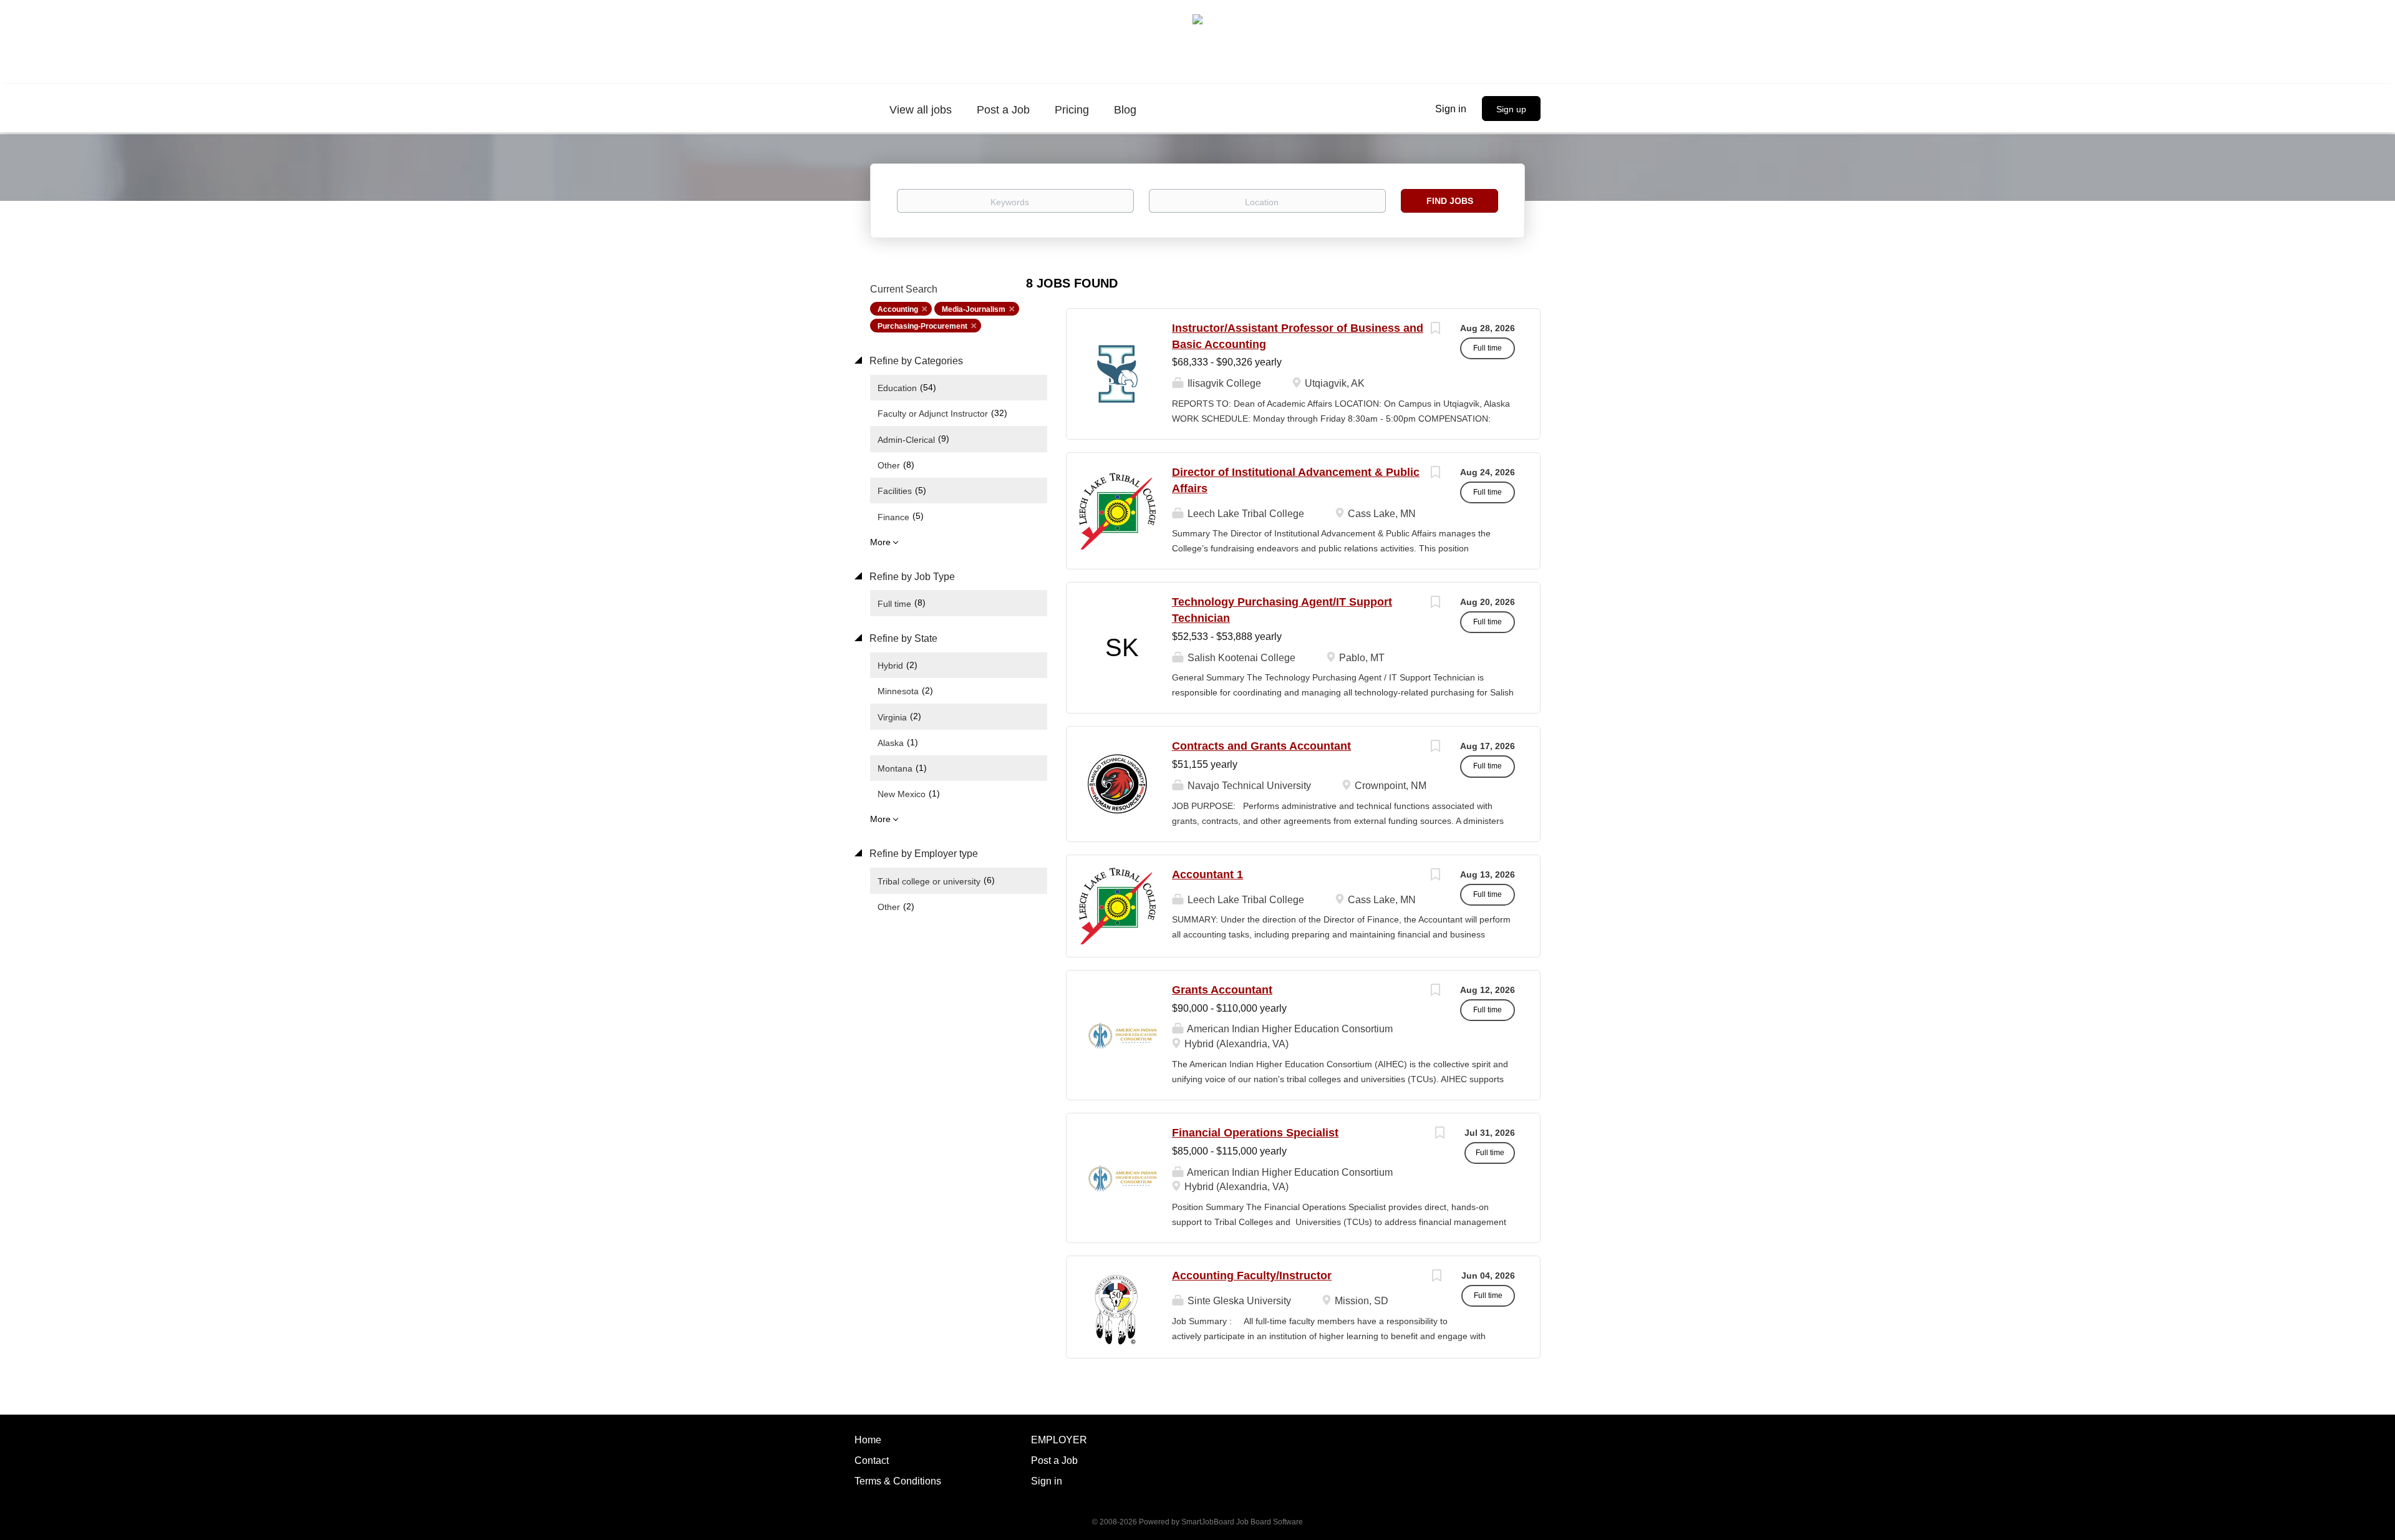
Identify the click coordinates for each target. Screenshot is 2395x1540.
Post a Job (1054, 1460)
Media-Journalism (974, 309)
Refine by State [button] (902, 638)
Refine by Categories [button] (915, 361)
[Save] (1435, 330)
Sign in (1451, 109)
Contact (872, 1460)
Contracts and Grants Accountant (1261, 746)
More (880, 542)
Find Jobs (1450, 201)
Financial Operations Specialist (1255, 1133)
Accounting (898, 309)
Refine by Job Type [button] (911, 577)
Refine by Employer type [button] (922, 854)
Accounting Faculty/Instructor (1252, 1276)
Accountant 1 (1207, 874)
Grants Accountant (1222, 990)
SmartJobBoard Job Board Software (1242, 1522)
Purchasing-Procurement (922, 326)
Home (868, 1440)
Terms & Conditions (898, 1481)
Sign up (1511, 109)
